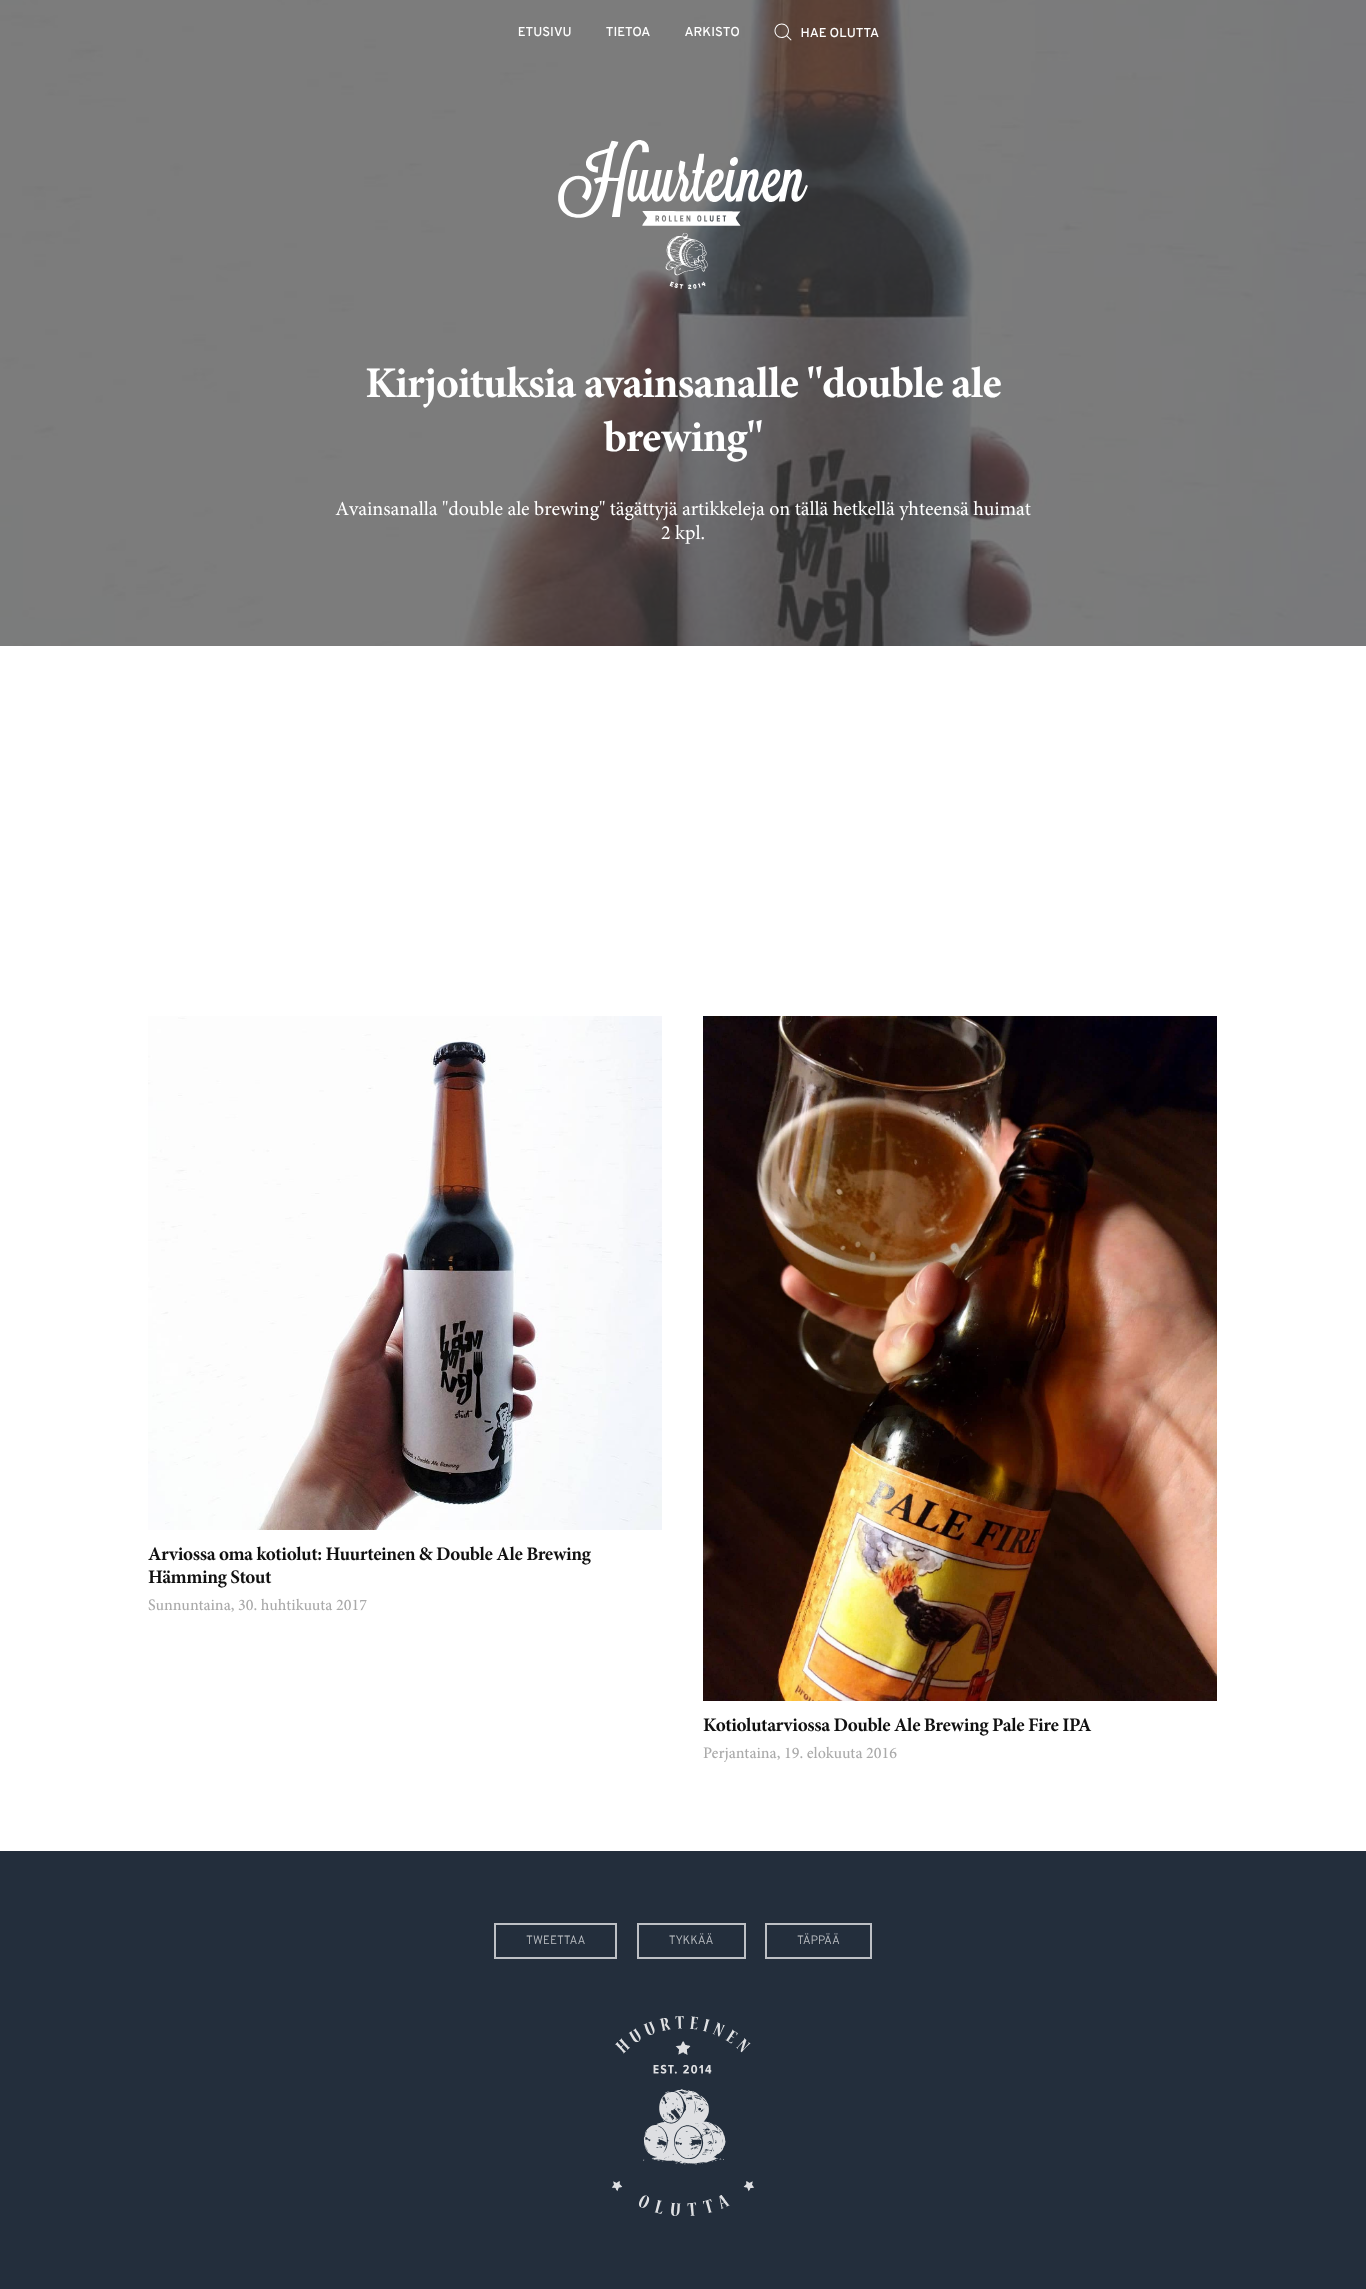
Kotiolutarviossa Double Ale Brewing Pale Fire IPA (897, 1727)
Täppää (818, 1941)
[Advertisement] (683, 816)
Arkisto (712, 33)
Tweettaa (555, 1941)
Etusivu (545, 33)
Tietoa (628, 33)
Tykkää (691, 1941)
